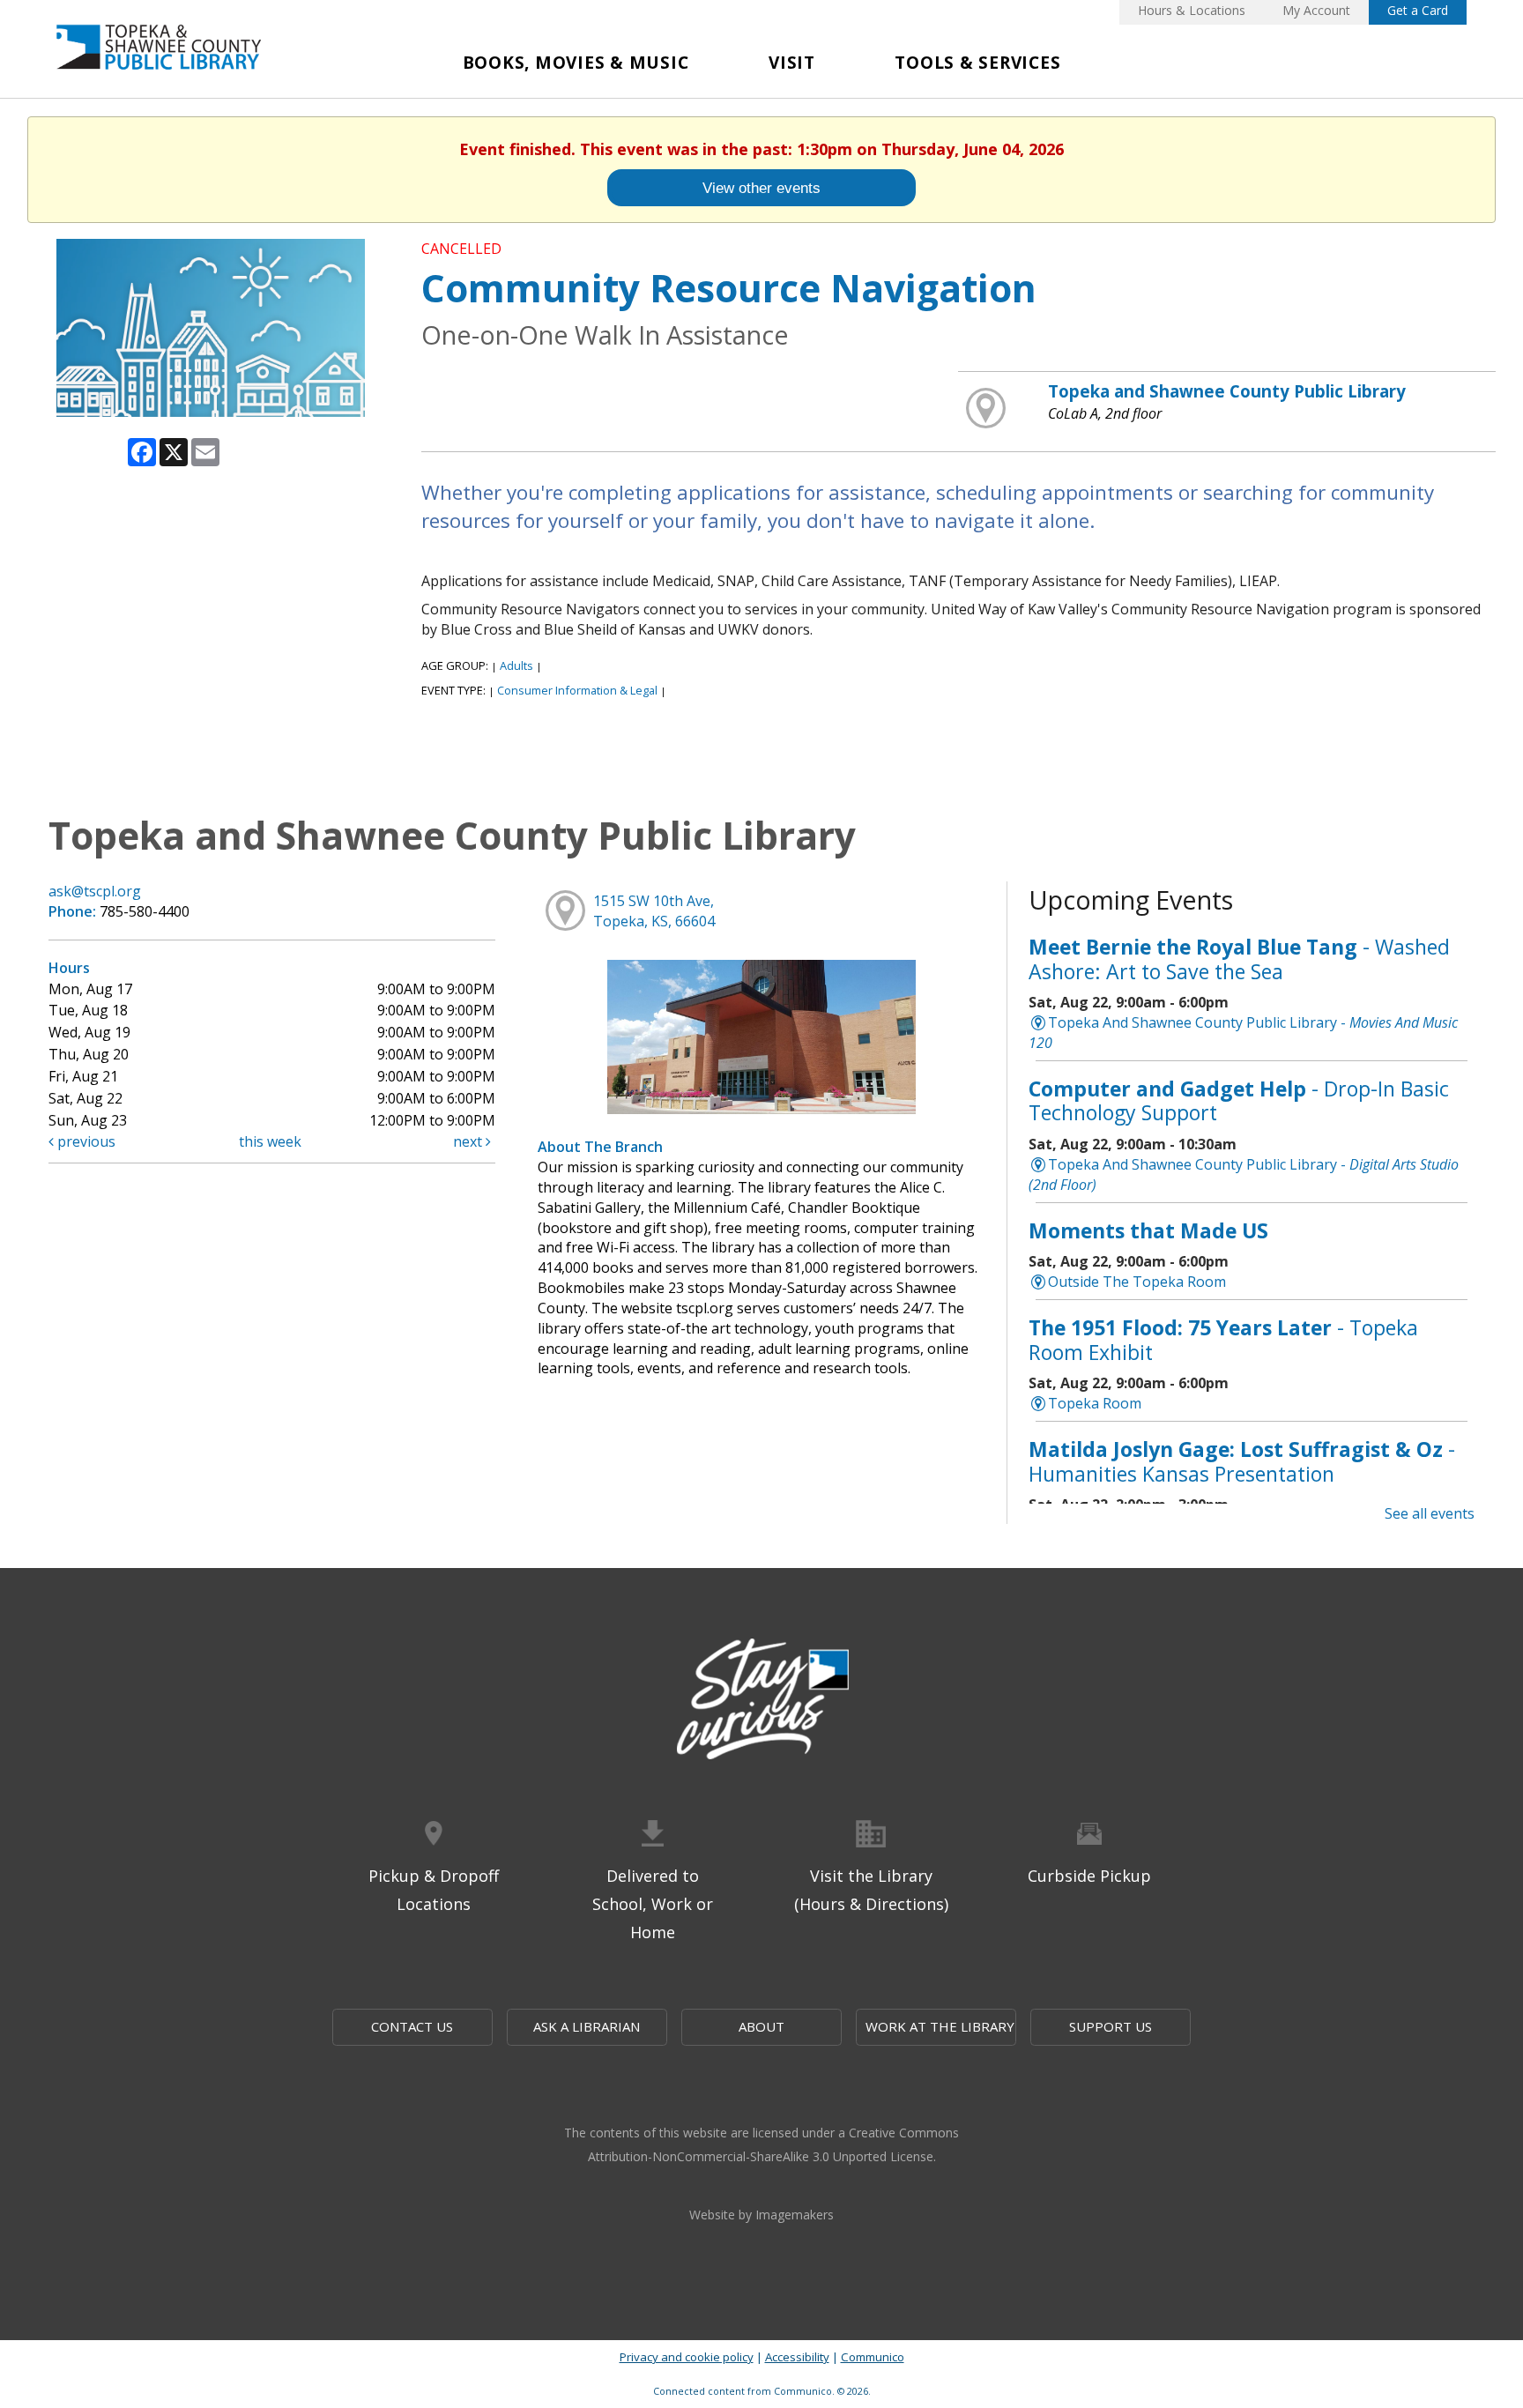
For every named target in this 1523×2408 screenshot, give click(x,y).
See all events (1430, 1513)
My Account (1316, 10)
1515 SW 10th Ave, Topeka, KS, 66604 (654, 911)
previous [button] (85, 1141)
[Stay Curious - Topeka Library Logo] (761, 1700)
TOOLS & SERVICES (977, 63)
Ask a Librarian (587, 2026)
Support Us (1111, 2026)
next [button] (469, 1141)
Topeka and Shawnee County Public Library (1227, 391)
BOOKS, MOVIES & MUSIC (576, 63)
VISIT (792, 63)
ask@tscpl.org (95, 891)
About (761, 2026)
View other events (761, 188)
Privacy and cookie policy (687, 2357)
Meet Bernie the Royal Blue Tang (1239, 959)
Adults (516, 665)
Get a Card (1418, 10)
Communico (873, 2357)
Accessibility (797, 2357)
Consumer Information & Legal (577, 690)
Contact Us (412, 2026)
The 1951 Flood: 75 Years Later (1223, 1340)
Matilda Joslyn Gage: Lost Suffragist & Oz (1242, 1461)
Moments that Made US (1148, 1230)
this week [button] (270, 1141)
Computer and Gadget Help (1239, 1101)
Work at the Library (940, 2026)
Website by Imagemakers (761, 2215)
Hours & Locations (1192, 10)
